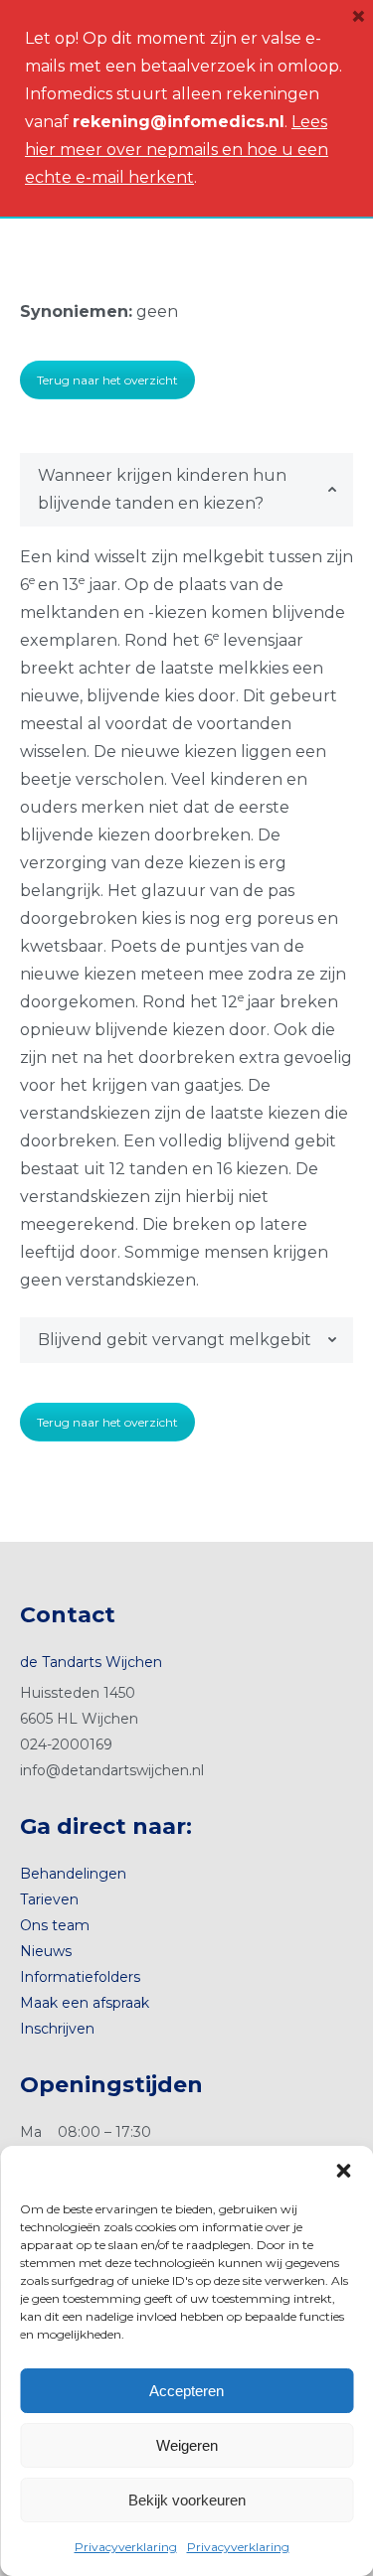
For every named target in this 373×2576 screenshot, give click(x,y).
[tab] (186, 490)
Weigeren (187, 2445)
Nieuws (46, 1951)
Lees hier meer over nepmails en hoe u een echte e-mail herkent (177, 150)
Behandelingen (73, 1874)
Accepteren (186, 2391)
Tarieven (49, 1899)
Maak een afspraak (85, 2003)
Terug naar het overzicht (107, 380)
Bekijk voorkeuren (187, 2500)
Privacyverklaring (126, 2547)
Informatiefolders (80, 1977)
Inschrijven (57, 2029)
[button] (343, 2171)
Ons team (55, 1925)
